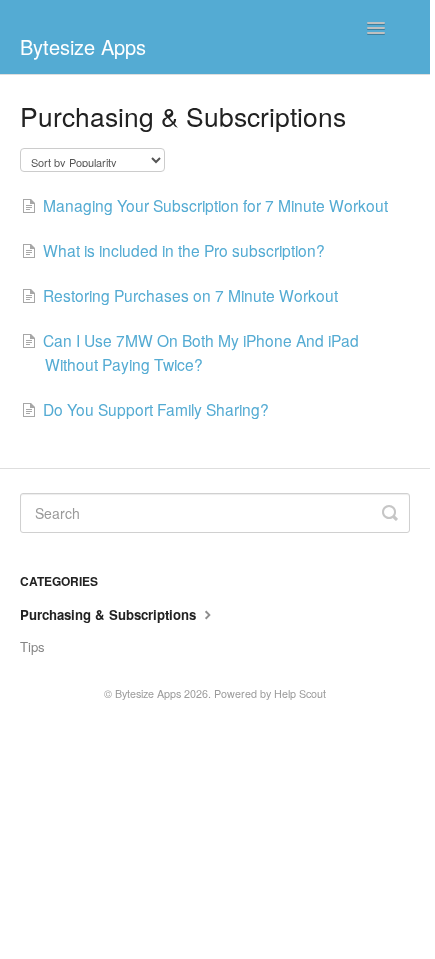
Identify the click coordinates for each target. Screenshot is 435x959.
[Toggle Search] (390, 513)
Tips (32, 646)
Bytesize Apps (148, 693)
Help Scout (300, 693)
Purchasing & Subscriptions (110, 614)
